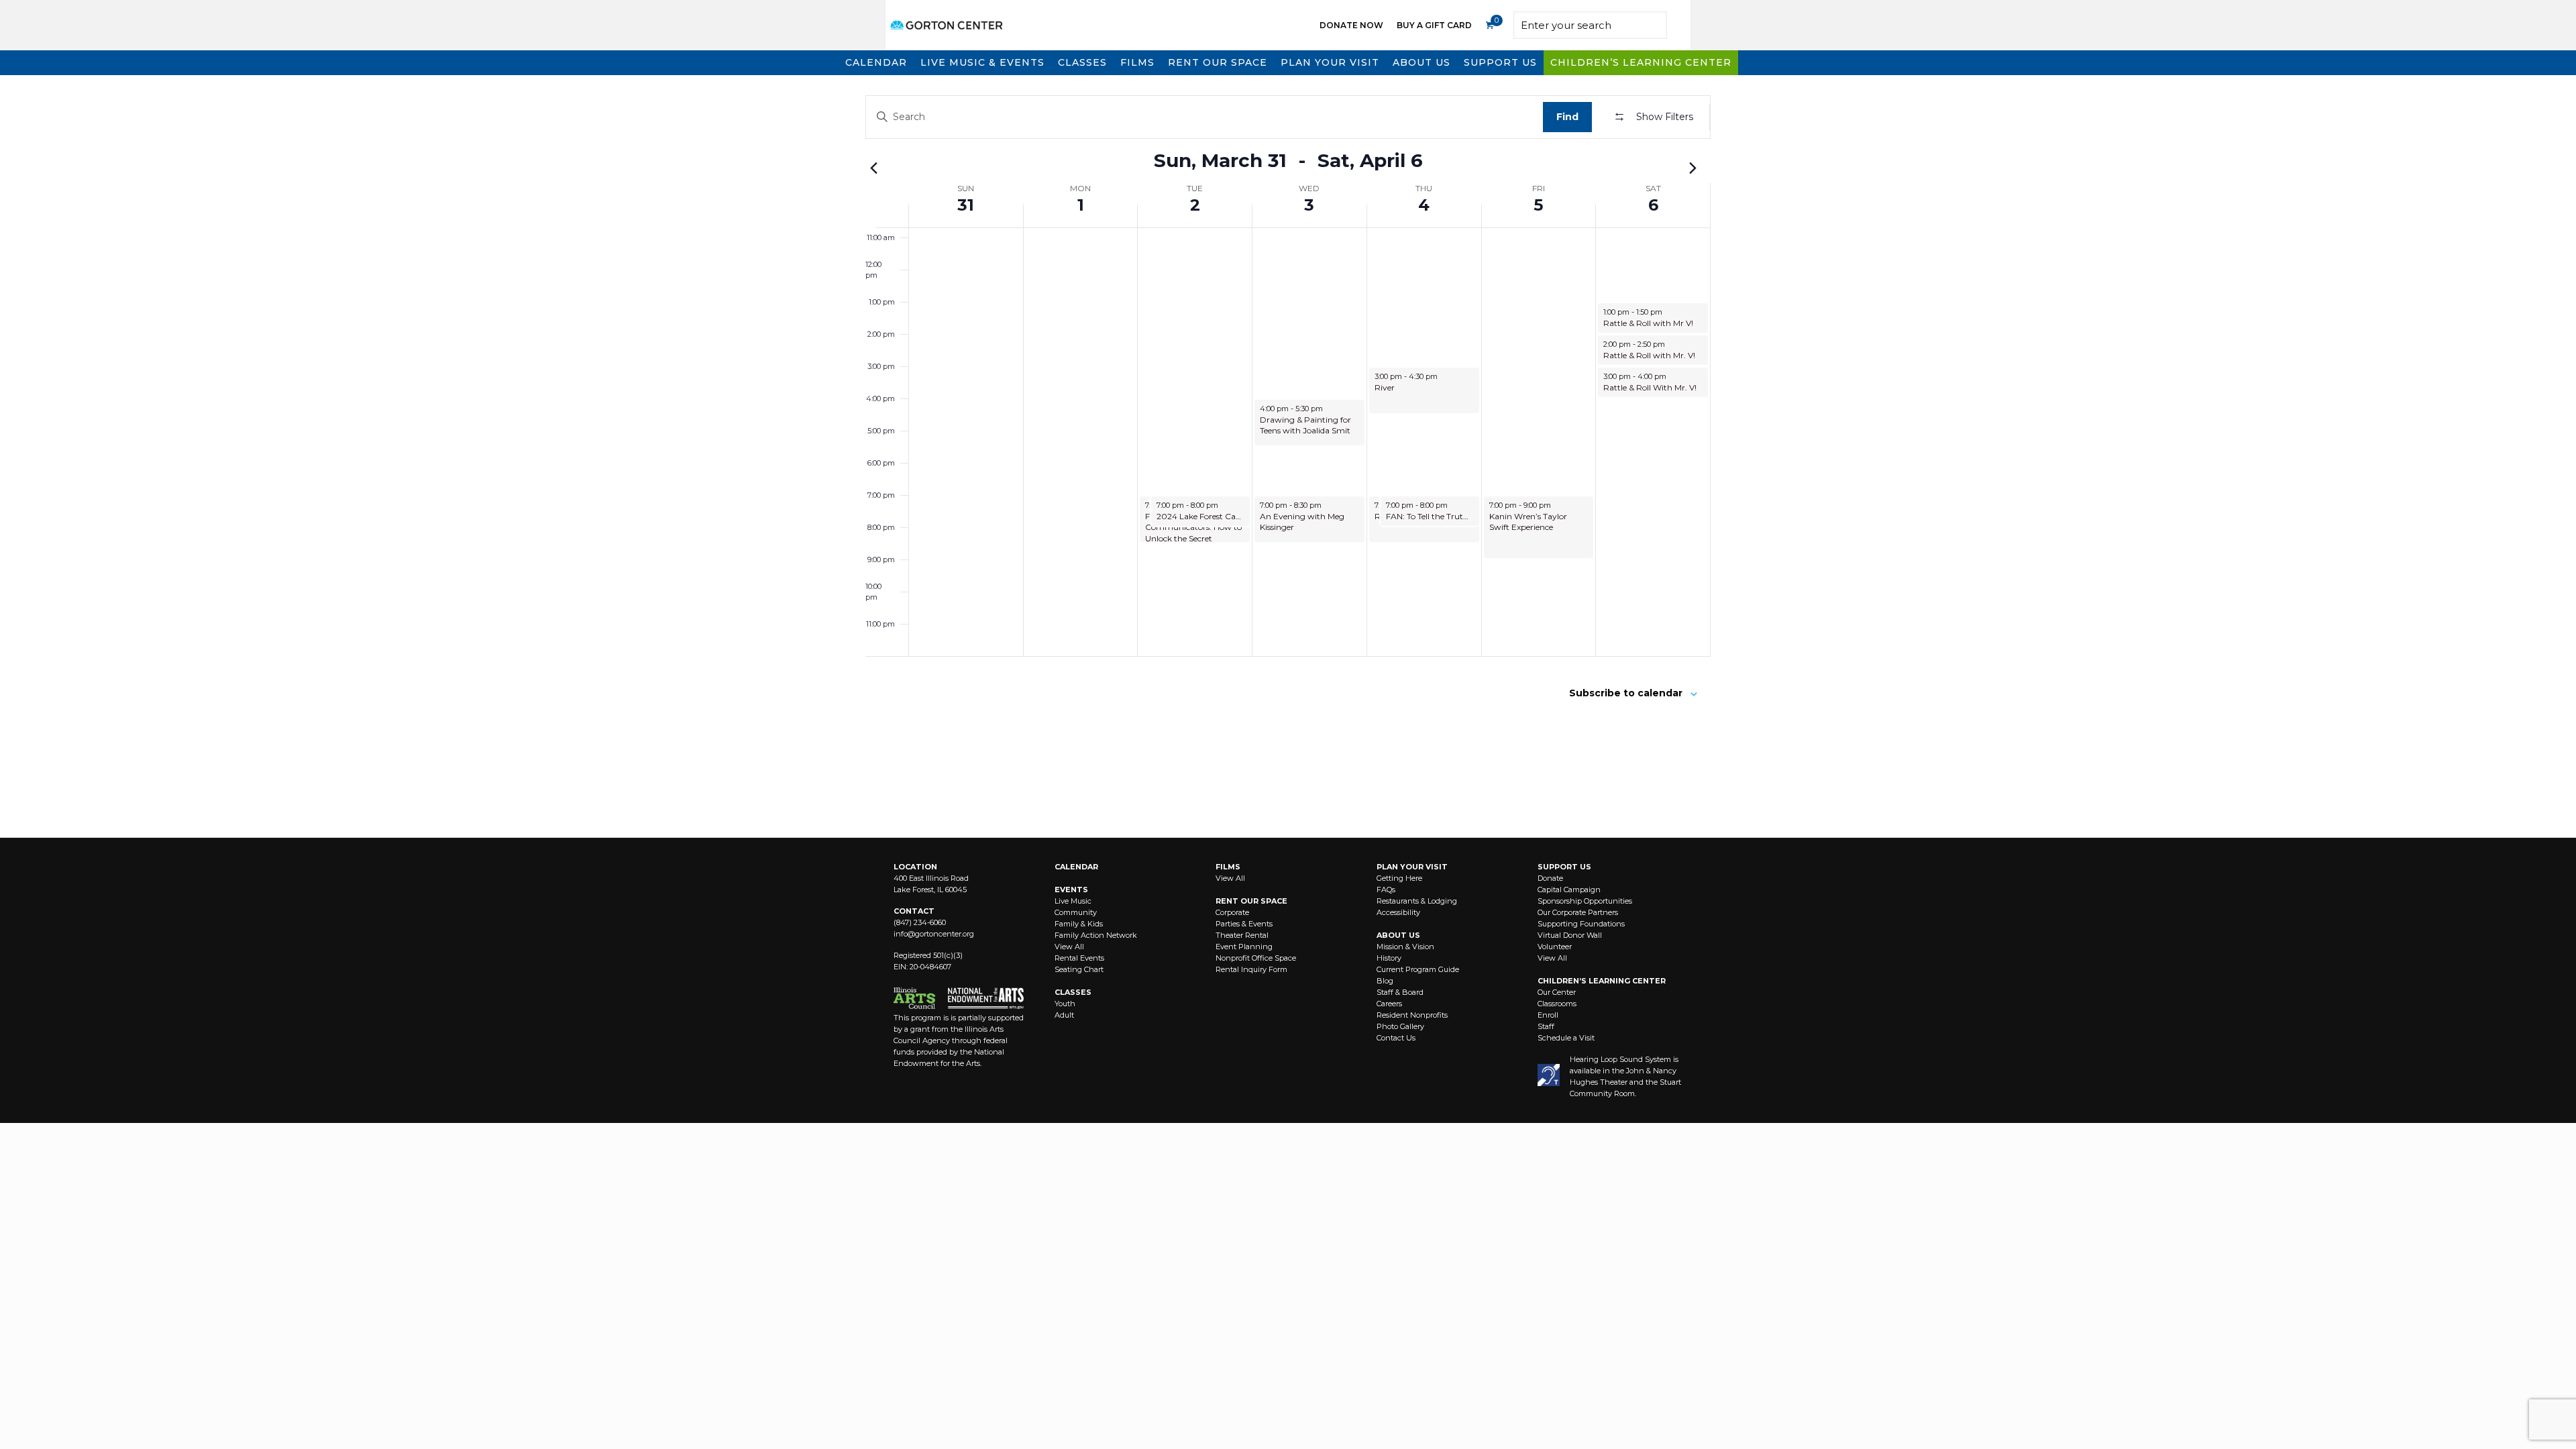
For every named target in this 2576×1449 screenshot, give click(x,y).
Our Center (1557, 992)
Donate (1550, 878)
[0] (1489, 25)
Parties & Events (1244, 924)
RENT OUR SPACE (1251, 901)
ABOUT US (1398, 935)
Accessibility (1398, 912)
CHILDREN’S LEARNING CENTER (1602, 981)
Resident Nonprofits (1412, 1015)
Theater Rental (1242, 935)
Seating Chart (1079, 969)
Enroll (1548, 1015)
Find (1567, 117)
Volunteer (1555, 947)
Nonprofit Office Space (1256, 958)
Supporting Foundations (1581, 924)
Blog (1385, 981)
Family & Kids (1079, 924)
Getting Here (1399, 878)
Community (1076, 912)
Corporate (1232, 912)
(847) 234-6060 (920, 922)
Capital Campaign (1569, 890)
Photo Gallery (1400, 1026)
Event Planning (1244, 947)
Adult (1064, 1015)
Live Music (1073, 901)
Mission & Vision (1405, 947)
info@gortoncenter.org (934, 934)
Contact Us (1396, 1038)
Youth (1065, 1004)
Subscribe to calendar (1626, 693)
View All (1069, 947)
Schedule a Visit (1566, 1038)
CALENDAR (1076, 867)
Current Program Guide (1418, 969)
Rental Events (1079, 958)
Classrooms (1557, 1004)
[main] (1288, 456)
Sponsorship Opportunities (1585, 901)
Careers (1389, 1004)
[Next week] (1693, 168)
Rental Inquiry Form (1251, 969)
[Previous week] (873, 168)
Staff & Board (1400, 992)
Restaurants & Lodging (1417, 901)
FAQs (1386, 890)
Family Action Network (1096, 935)
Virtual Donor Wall (1570, 935)
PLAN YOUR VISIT (1412, 867)
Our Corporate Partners (1578, 912)
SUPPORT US (1564, 867)
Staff (1546, 1026)
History (1389, 958)
